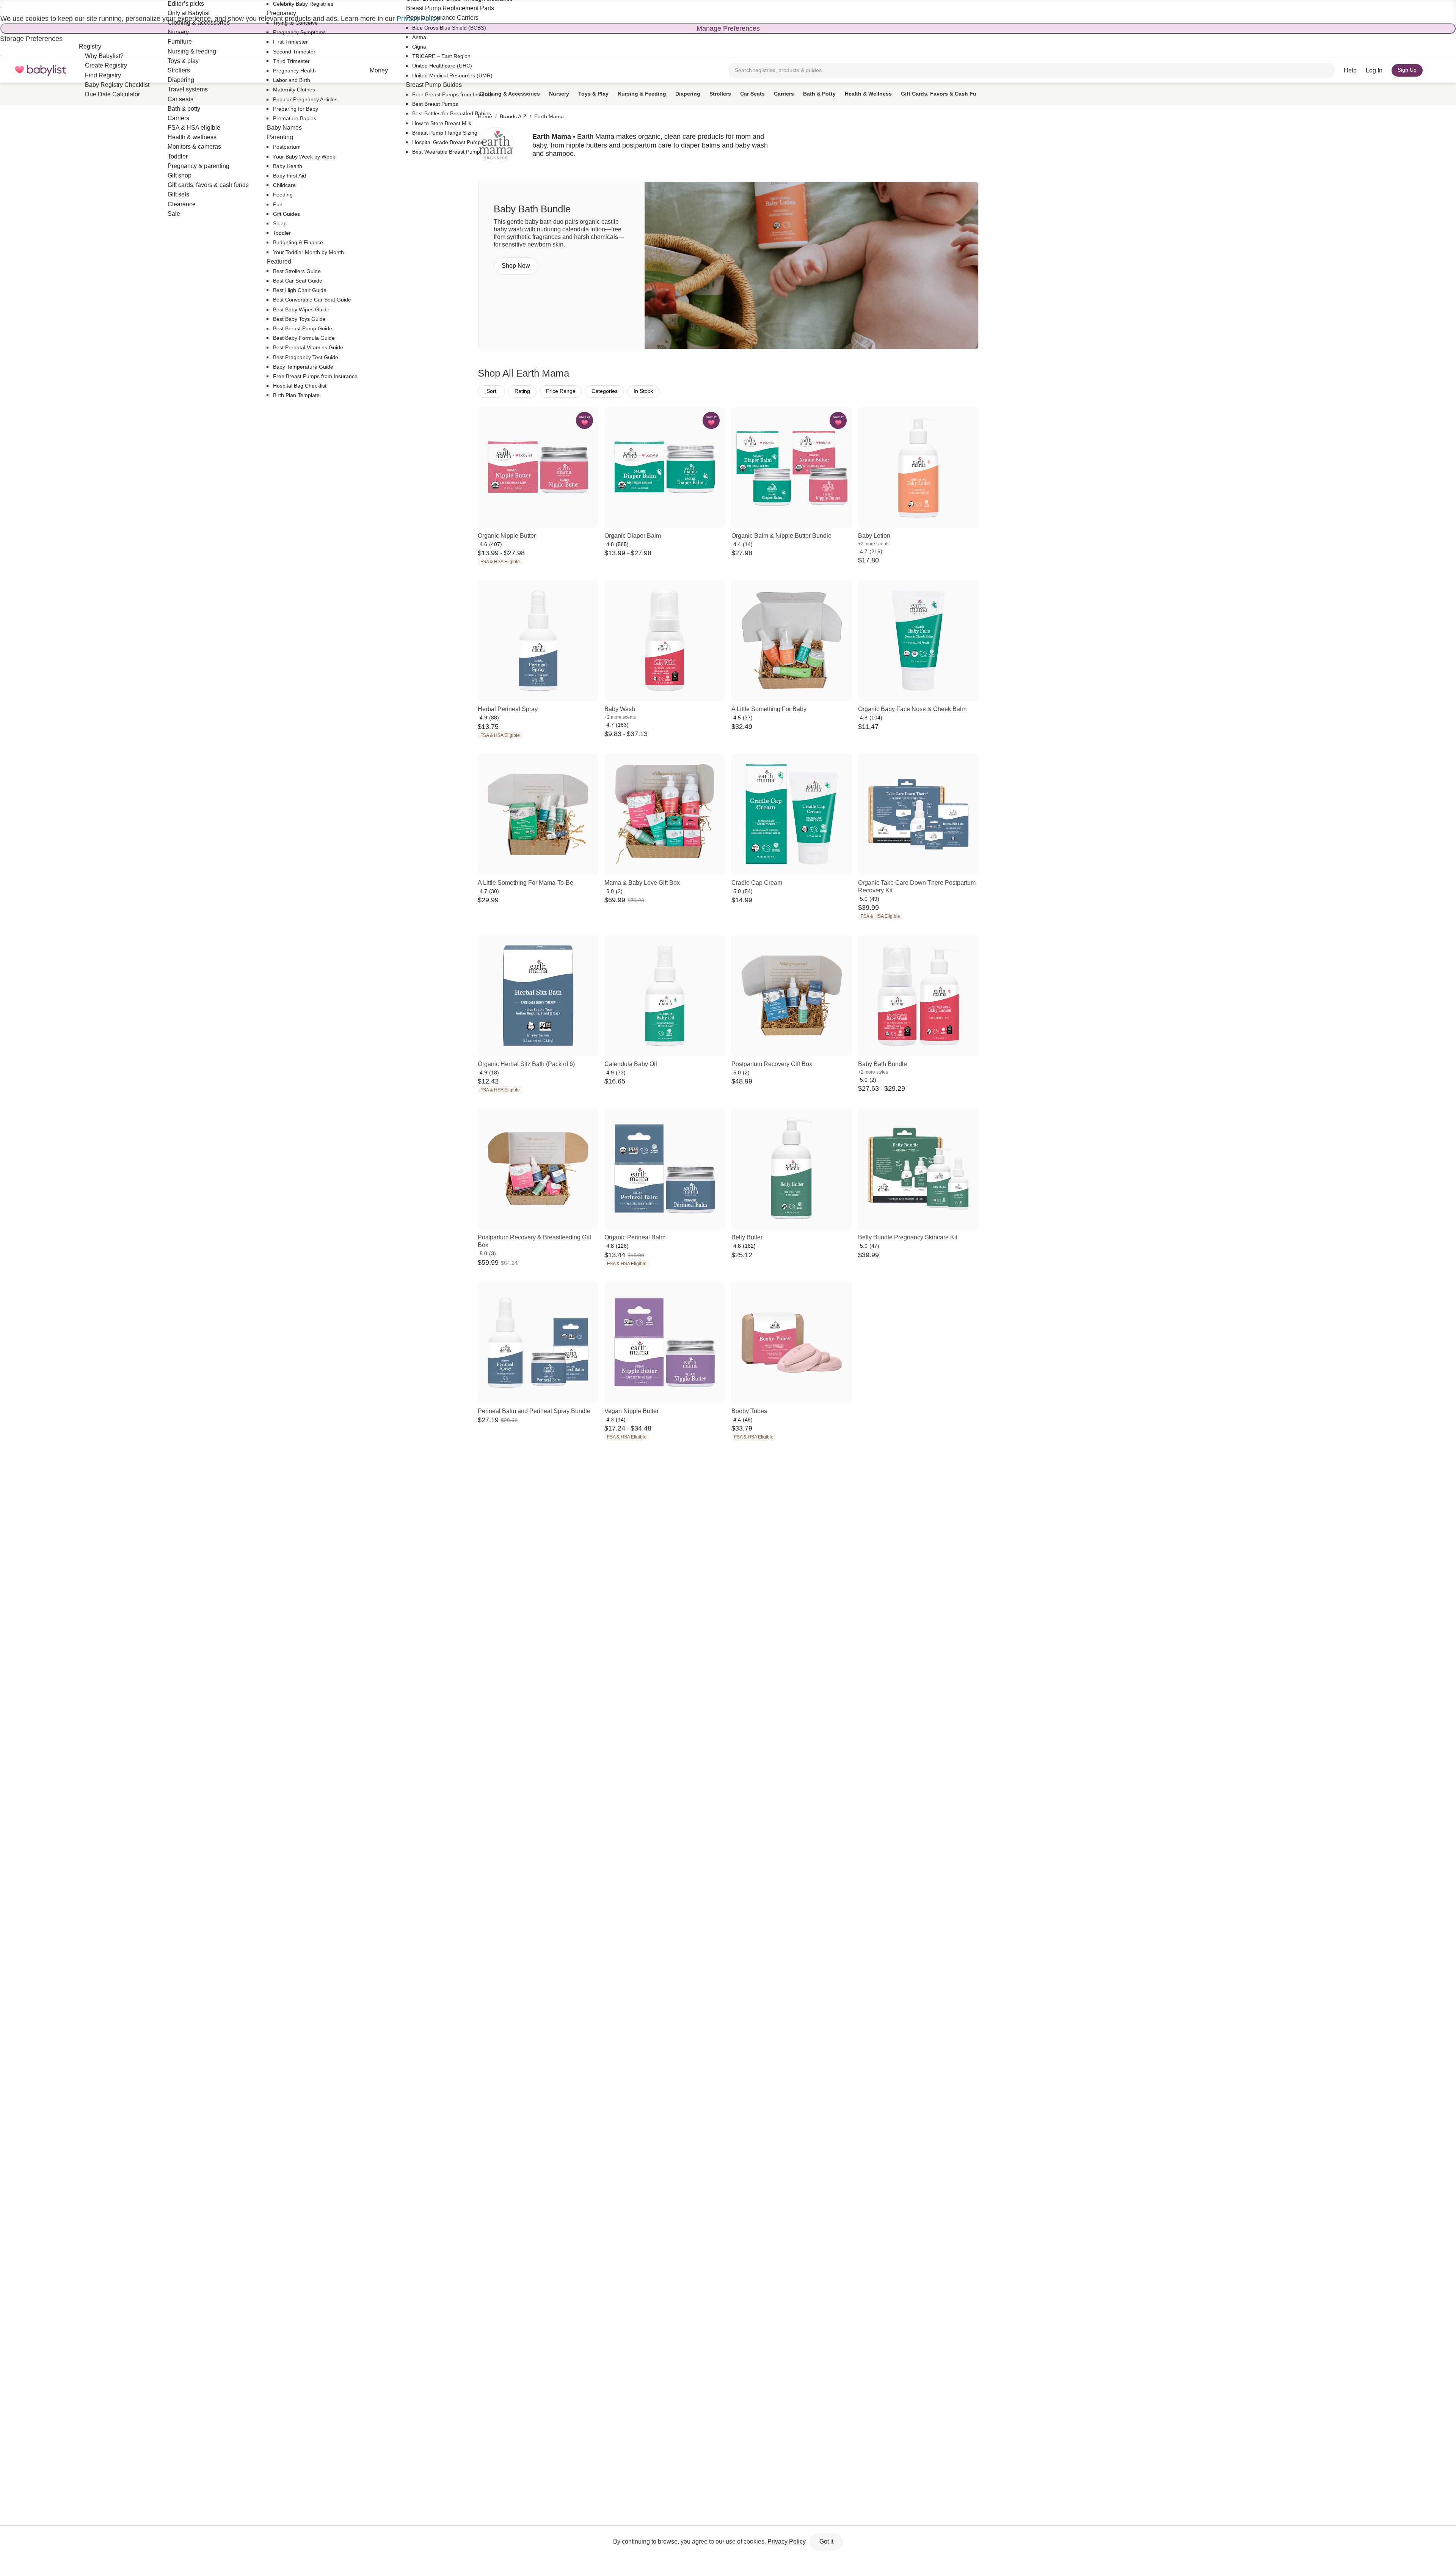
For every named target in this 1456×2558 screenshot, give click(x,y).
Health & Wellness (868, 94)
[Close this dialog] (1, 7)
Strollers (720, 94)
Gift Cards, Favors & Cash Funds (944, 94)
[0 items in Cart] (1436, 71)
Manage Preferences (728, 28)
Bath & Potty (819, 94)
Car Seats (752, 94)
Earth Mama (549, 116)
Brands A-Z (513, 116)
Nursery (559, 94)
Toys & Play (593, 94)
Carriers (784, 94)
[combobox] (1031, 71)
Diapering (688, 94)
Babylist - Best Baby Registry (41, 70)
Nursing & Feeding (642, 94)
